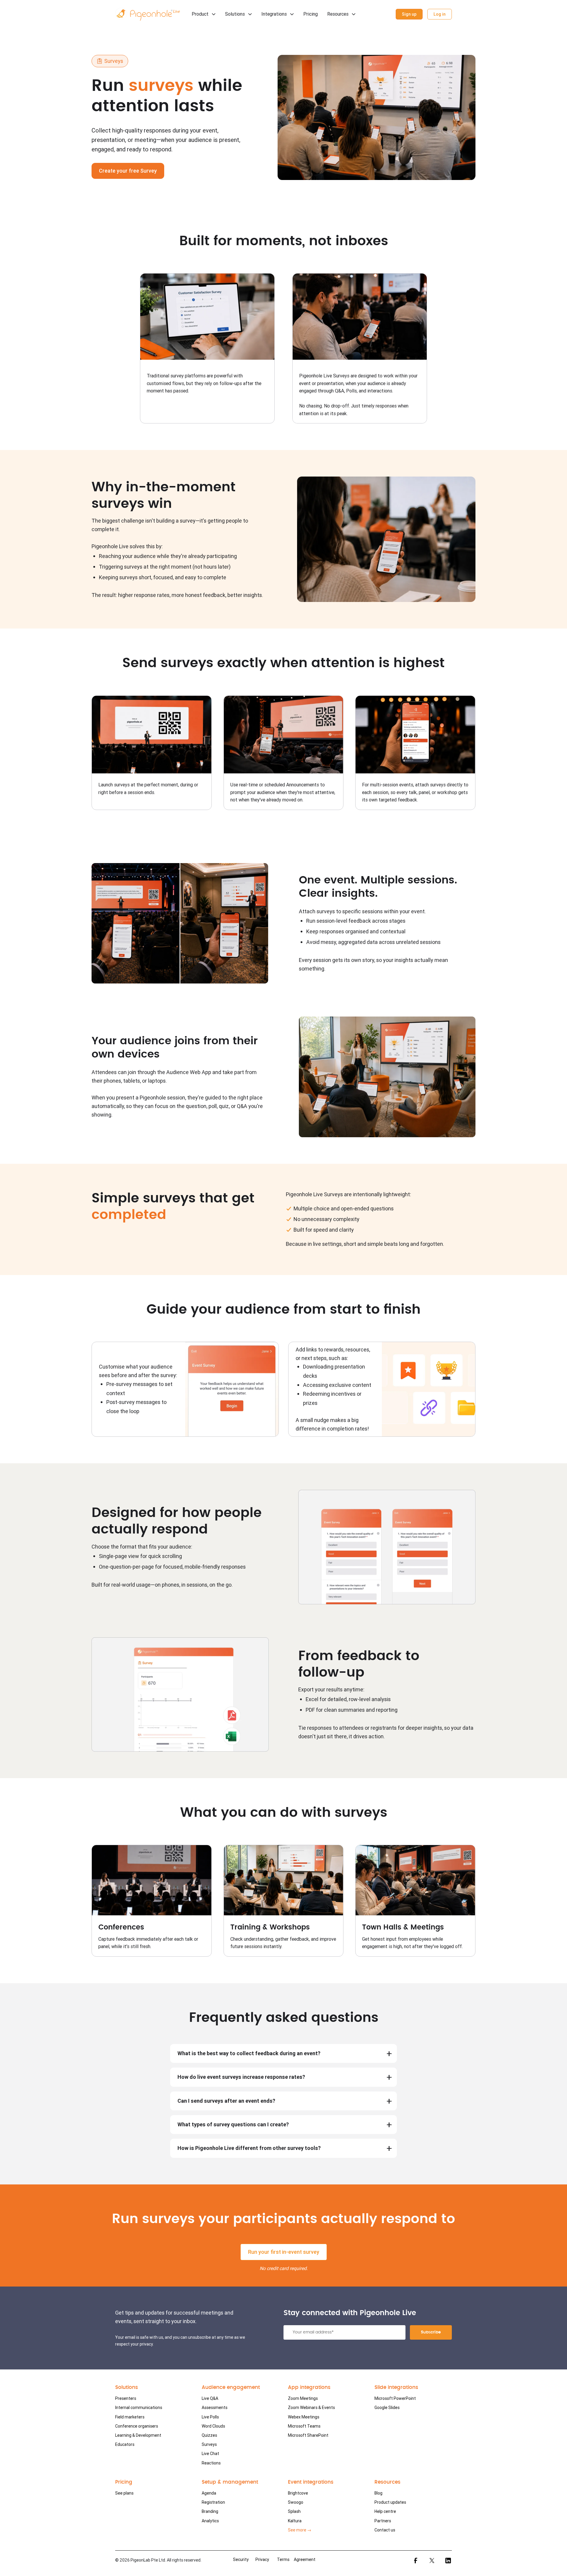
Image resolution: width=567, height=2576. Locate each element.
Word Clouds (213, 2426)
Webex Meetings (304, 2417)
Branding (210, 2511)
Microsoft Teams (304, 2426)
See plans (124, 2493)
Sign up (409, 14)
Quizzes (209, 2435)
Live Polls (210, 2417)
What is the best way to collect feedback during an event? (249, 2053)
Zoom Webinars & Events (311, 2408)
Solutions (235, 14)
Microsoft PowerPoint (395, 2398)
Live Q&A (210, 2398)
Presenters (126, 2398)
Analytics (210, 2521)
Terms (283, 2559)
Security (241, 2559)
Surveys (209, 2444)
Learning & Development (138, 2435)
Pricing (311, 14)
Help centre (385, 2511)
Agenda (209, 2493)
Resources (338, 14)
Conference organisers (137, 2426)
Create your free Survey (128, 171)
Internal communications (139, 2408)
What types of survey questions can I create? (233, 2124)
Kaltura (295, 2521)
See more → (300, 2530)
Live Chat (210, 2454)
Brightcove (298, 2493)
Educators (125, 2444)
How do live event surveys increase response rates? (241, 2077)
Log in (440, 14)
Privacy (262, 2559)
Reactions (211, 2463)
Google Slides (387, 2408)
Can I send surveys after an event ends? (226, 2101)
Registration (213, 2502)
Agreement (305, 2559)
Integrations (274, 14)
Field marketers (130, 2417)
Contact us (385, 2530)
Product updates (390, 2502)
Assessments (215, 2408)
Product (200, 14)
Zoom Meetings (303, 2398)
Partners (383, 2521)
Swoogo (296, 2502)
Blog (378, 2493)
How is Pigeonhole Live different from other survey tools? (249, 2148)
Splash (294, 2511)
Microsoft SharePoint (308, 2435)
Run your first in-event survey (284, 2252)
